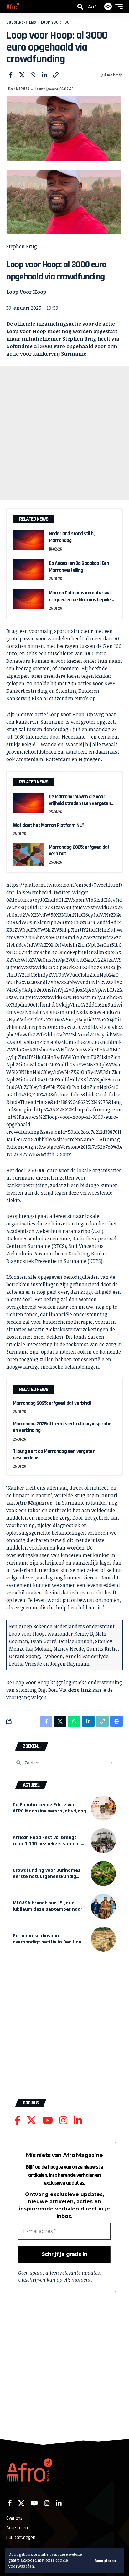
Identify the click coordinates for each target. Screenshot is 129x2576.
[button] (105, 2560)
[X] (31, 2120)
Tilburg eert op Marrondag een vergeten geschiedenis (54, 1455)
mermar (23, 89)
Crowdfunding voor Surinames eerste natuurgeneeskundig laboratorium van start (47, 1877)
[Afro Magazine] (13, 7)
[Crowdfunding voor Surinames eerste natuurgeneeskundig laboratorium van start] (103, 1874)
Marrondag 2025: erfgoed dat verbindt (79, 850)
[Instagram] (63, 2120)
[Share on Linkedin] (44, 75)
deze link (80, 1690)
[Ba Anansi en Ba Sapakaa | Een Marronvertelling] (28, 571)
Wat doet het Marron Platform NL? (49, 825)
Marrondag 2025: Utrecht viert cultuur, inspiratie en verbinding (62, 1427)
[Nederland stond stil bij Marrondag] (28, 541)
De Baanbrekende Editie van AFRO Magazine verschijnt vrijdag (49, 1808)
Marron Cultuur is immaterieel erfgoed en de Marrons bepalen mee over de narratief (81, 600)
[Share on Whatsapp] (33, 75)
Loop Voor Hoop (57, 22)
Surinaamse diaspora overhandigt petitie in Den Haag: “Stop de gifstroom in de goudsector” (49, 1945)
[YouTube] (48, 2120)
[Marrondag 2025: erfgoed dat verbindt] (28, 854)
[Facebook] (17, 2120)
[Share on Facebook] (11, 75)
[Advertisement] (64, 433)
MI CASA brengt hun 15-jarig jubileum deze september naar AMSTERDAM (48, 1909)
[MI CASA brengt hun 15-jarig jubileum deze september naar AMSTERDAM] (103, 1906)
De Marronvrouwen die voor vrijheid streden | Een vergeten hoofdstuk (80, 803)
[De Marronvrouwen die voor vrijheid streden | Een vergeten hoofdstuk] (28, 804)
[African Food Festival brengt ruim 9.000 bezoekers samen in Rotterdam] (103, 1841)
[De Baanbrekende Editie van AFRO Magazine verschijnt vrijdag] (103, 1808)
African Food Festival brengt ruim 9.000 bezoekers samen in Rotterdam (48, 1844)
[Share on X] (22, 75)
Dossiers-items (21, 22)
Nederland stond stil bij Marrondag (72, 537)
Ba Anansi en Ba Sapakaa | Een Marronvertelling (79, 567)
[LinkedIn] (78, 2120)
